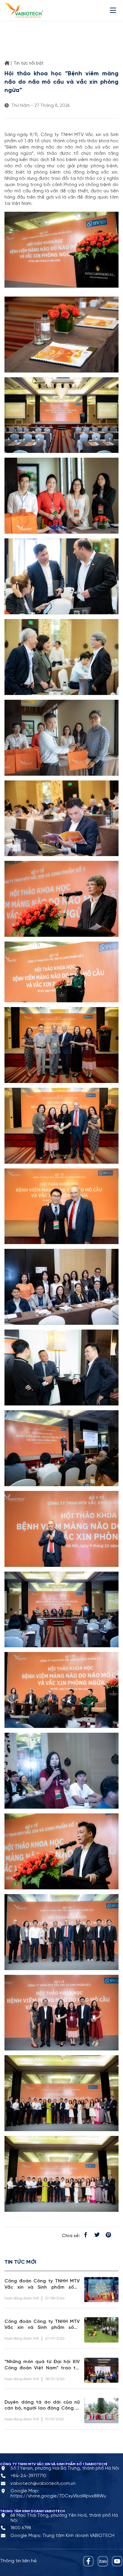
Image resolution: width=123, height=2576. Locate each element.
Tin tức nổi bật (29, 63)
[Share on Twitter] (97, 2236)
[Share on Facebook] (86, 2236)
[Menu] (114, 10)
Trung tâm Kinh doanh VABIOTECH (78, 2536)
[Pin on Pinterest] (108, 2236)
